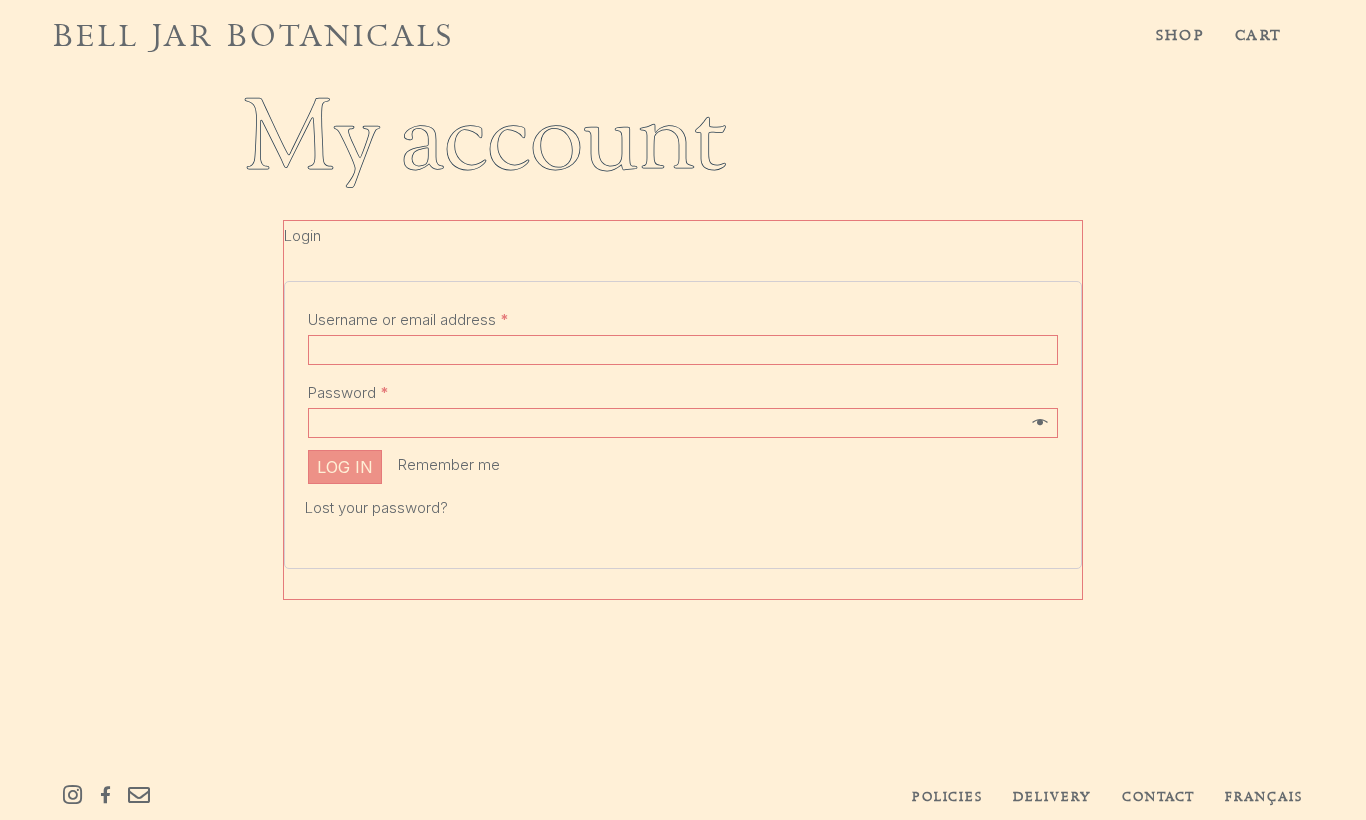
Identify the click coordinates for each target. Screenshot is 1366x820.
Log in (345, 467)
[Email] (139, 795)
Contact (1159, 796)
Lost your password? (376, 507)
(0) (1296, 35)
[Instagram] (72, 795)
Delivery (1052, 796)
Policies (948, 796)
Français (1264, 796)
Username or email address (408, 319)
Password (348, 392)
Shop (1180, 35)
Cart (1258, 35)
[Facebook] (105, 795)
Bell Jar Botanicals (253, 35)
